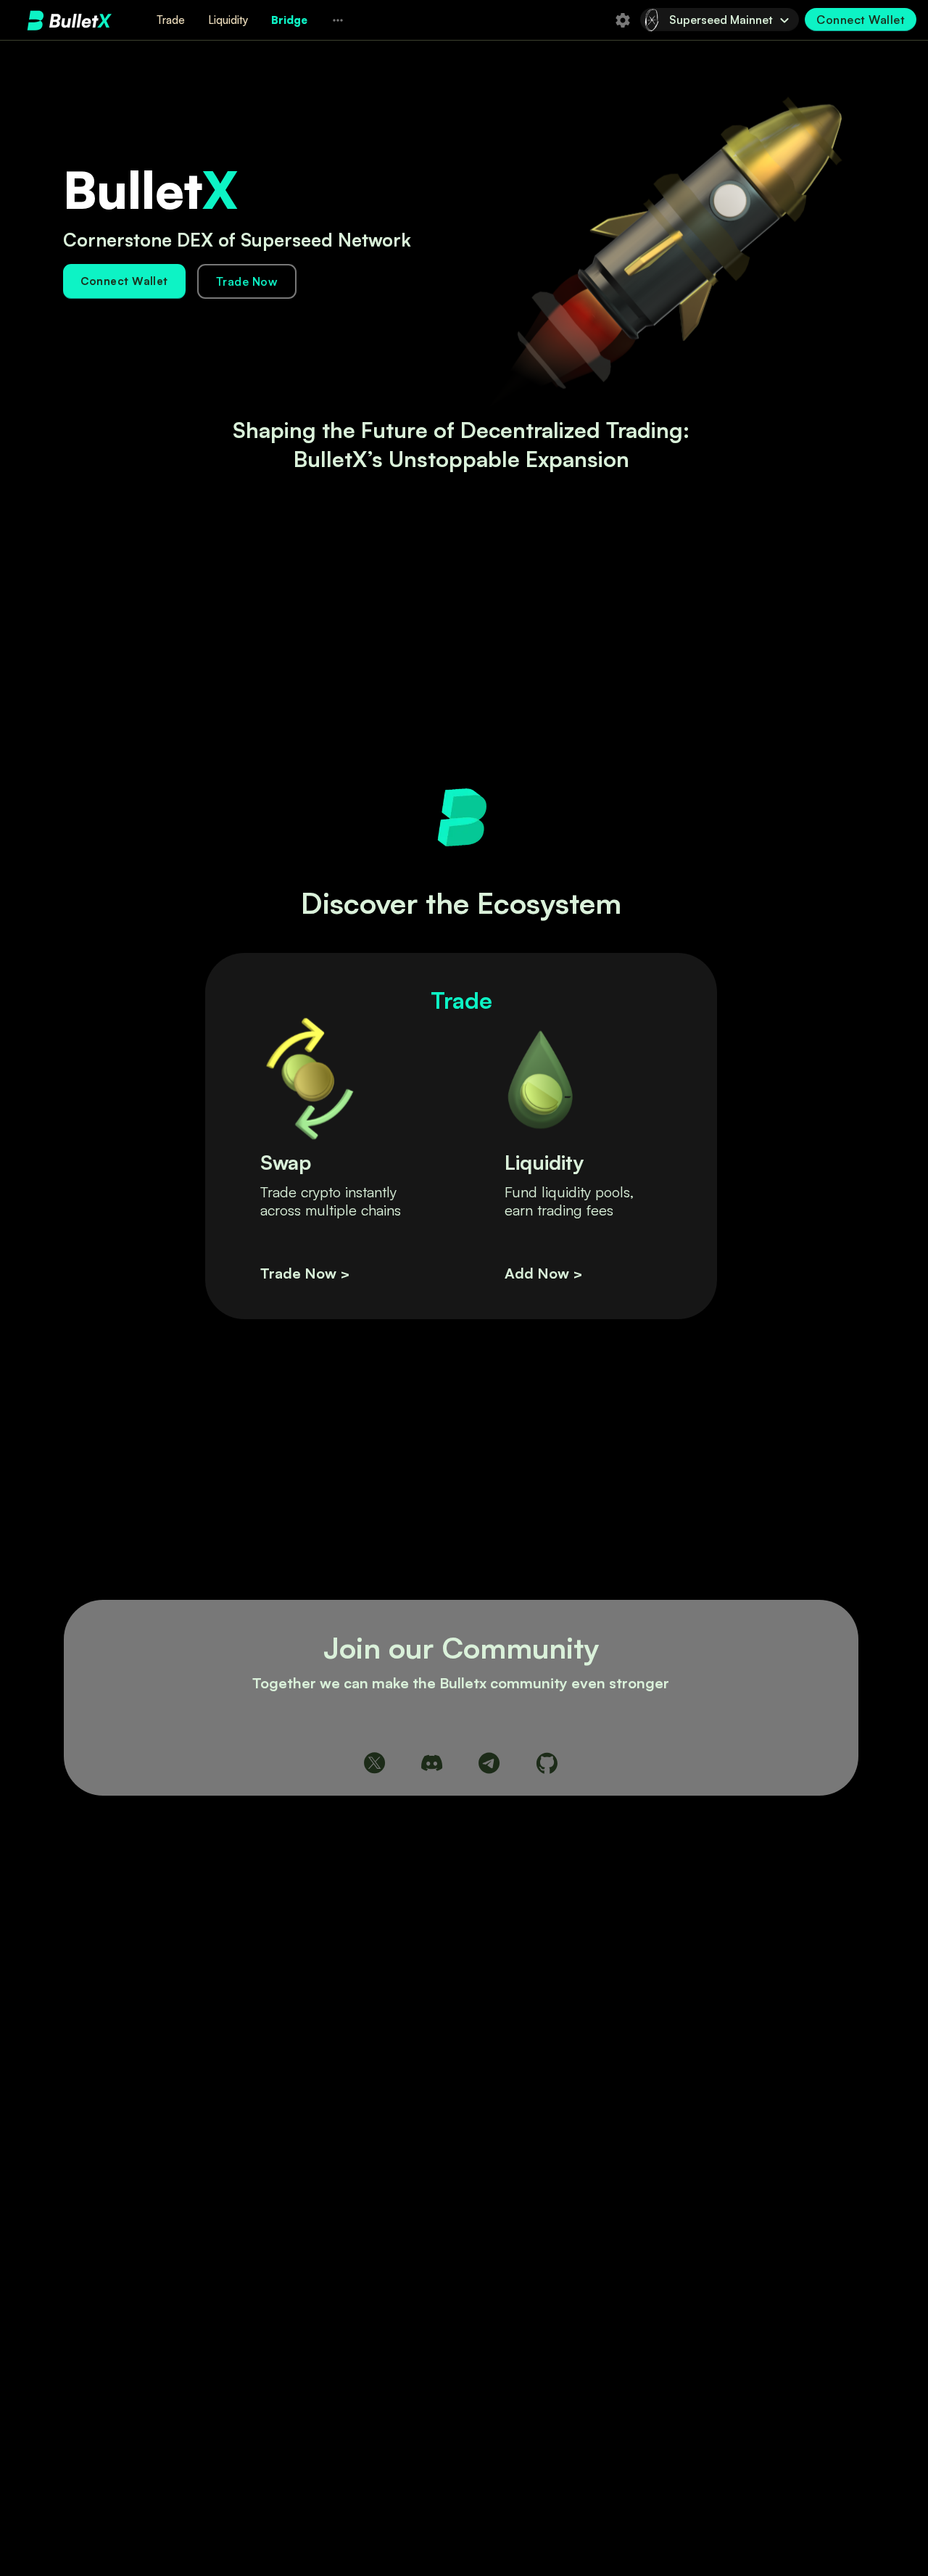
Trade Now (247, 281)
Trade (171, 20)
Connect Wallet (124, 281)
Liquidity (228, 20)
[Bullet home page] (70, 20)
